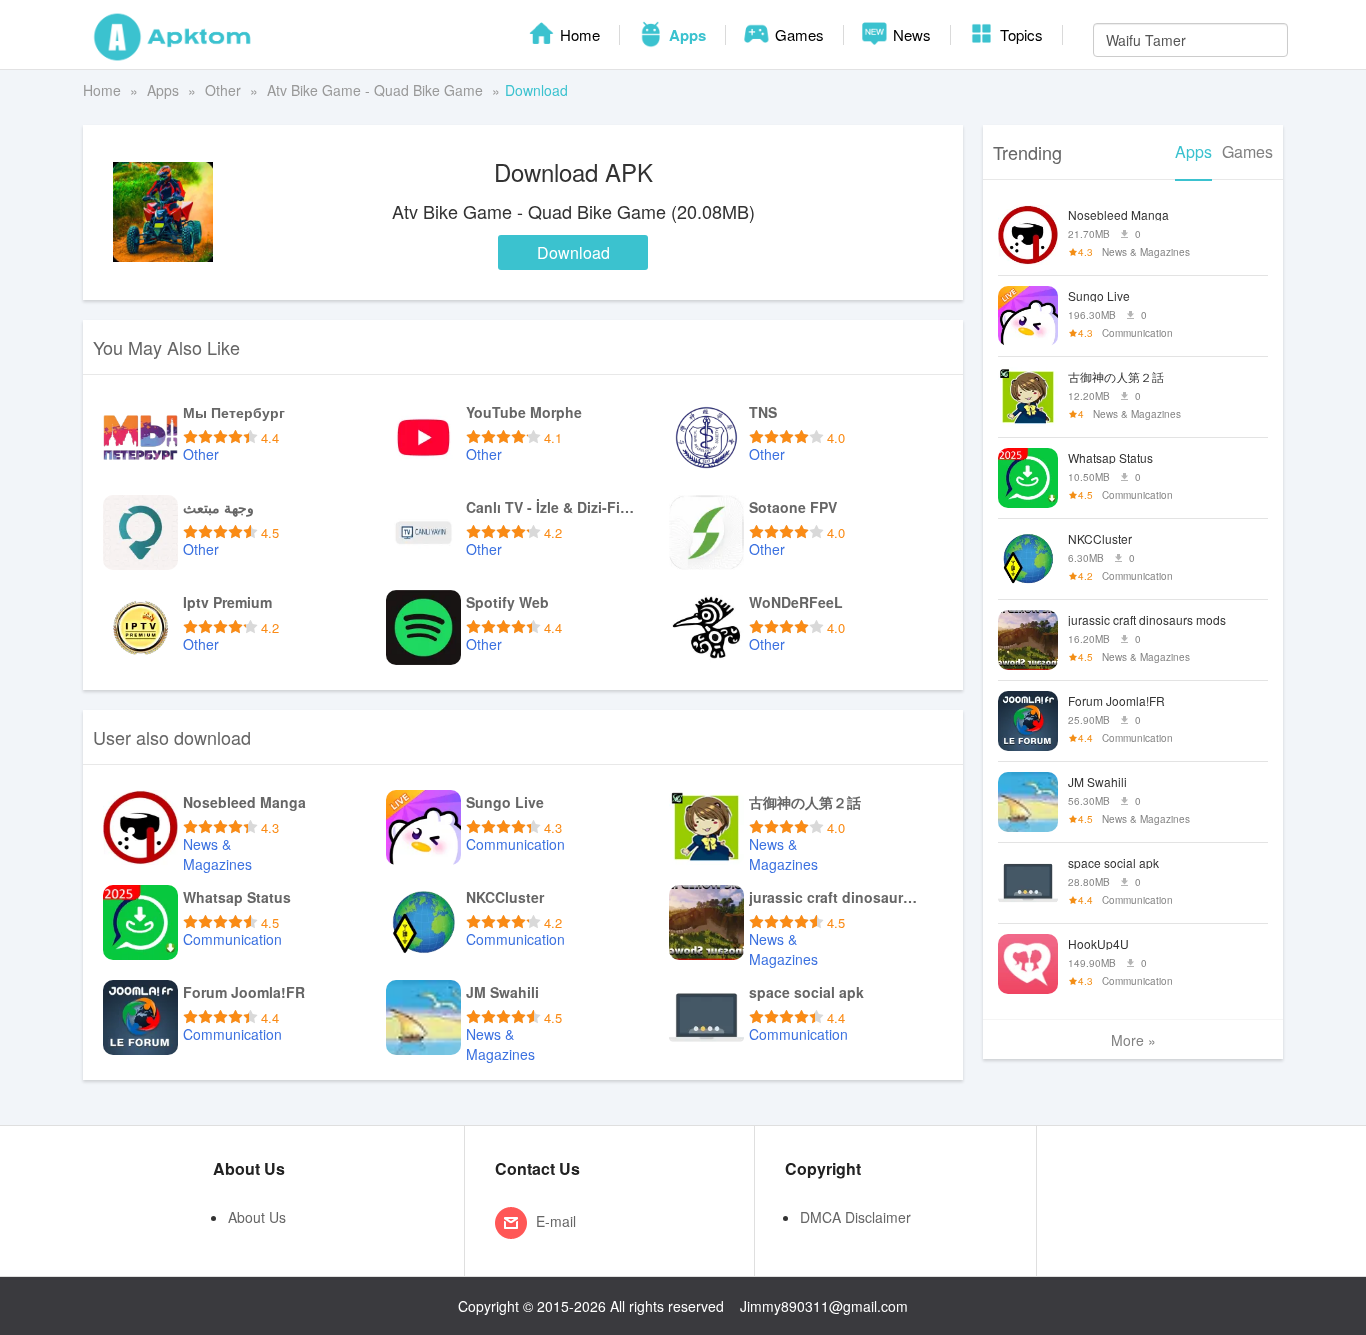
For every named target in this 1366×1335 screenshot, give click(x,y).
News (910, 34)
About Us (257, 1217)
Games (797, 34)
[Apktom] (173, 35)
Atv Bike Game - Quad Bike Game (375, 90)
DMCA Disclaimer (855, 1217)
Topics (1019, 34)
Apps (685, 35)
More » (1133, 1040)
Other (223, 90)
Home (578, 34)
